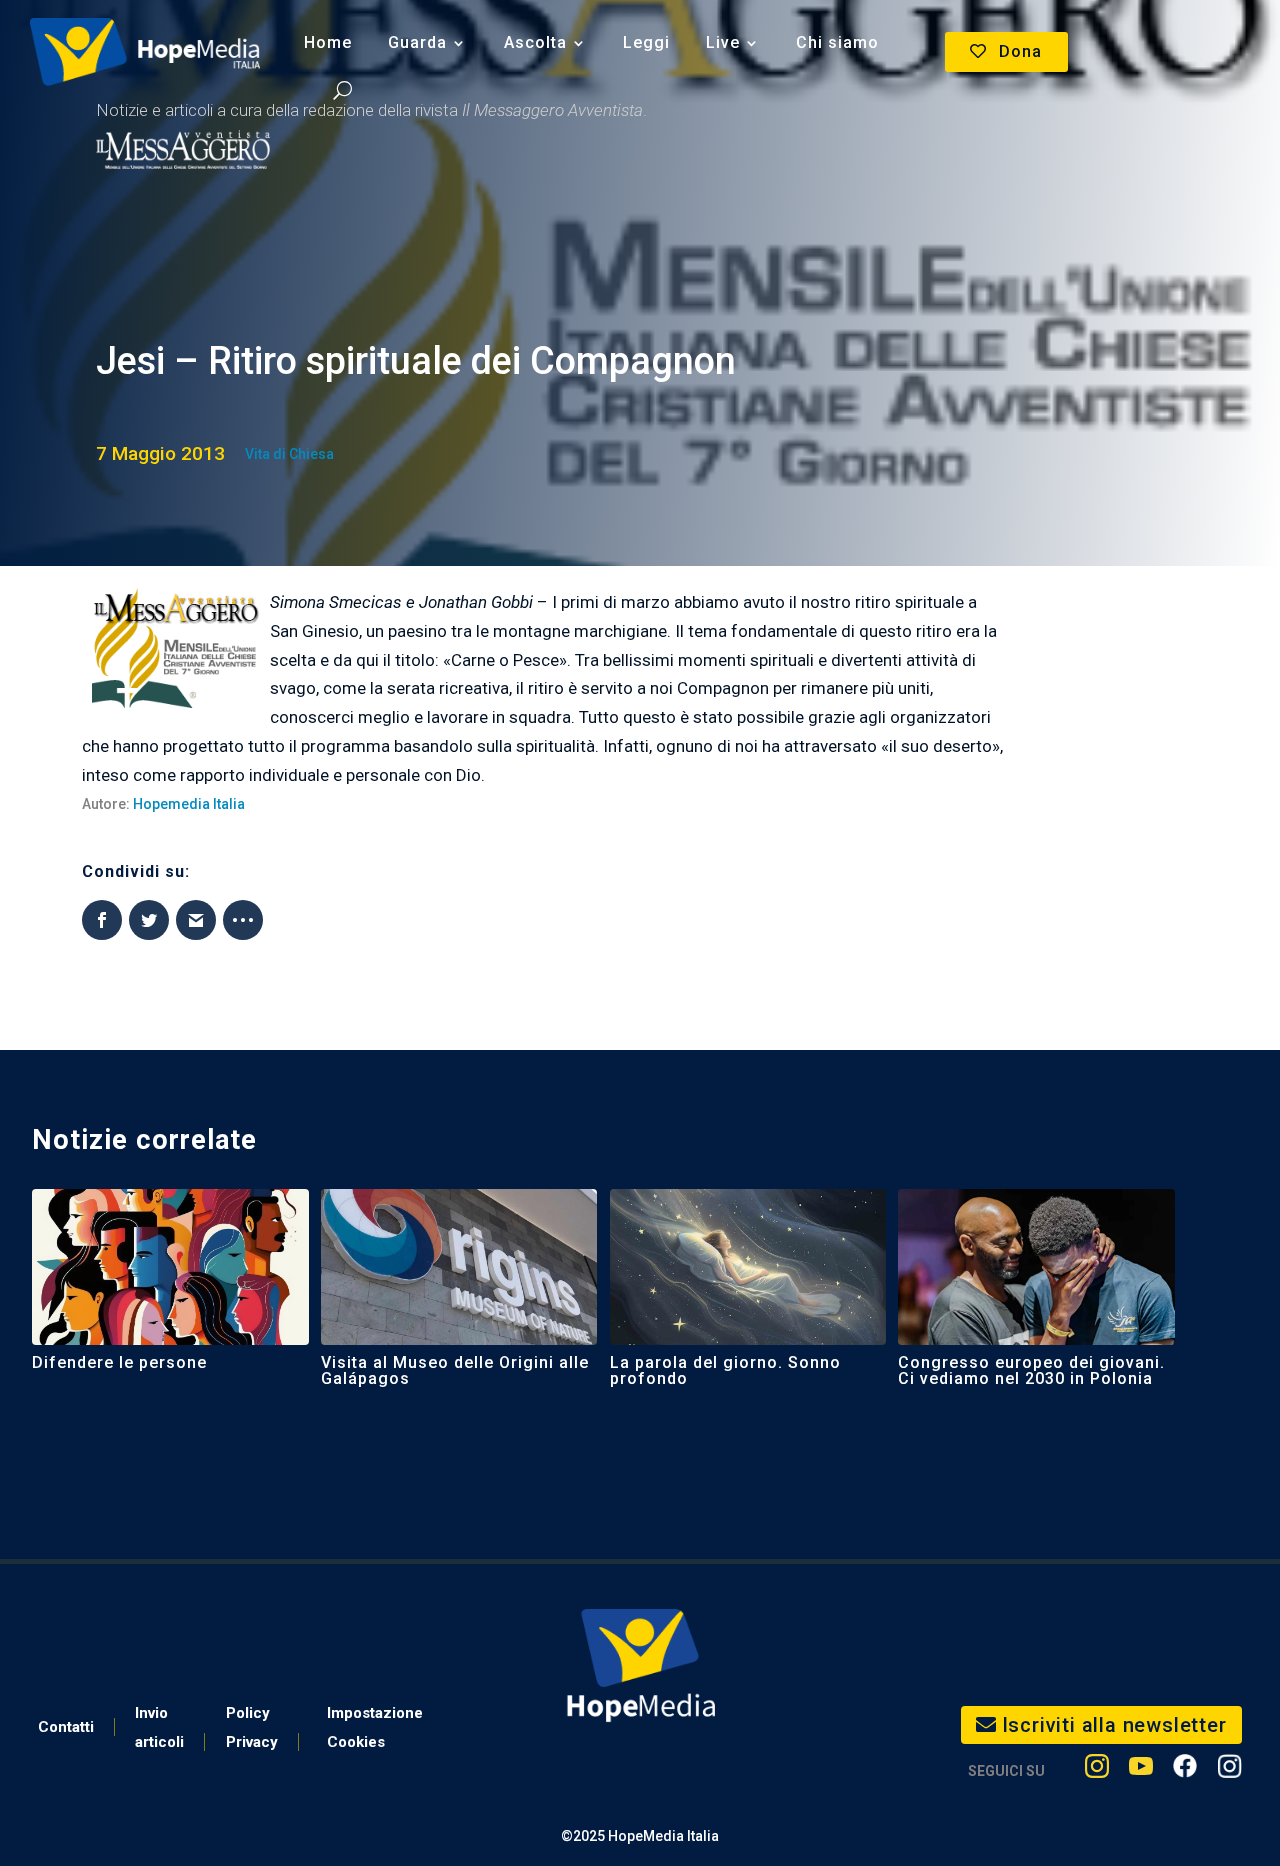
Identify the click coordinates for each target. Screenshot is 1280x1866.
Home (328, 42)
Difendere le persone (119, 1362)
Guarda (417, 42)
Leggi (646, 42)
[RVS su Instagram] (1229, 1770)
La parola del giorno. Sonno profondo (725, 1370)
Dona (1020, 51)
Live (723, 42)
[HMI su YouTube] (1141, 1770)
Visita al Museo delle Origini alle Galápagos (455, 1370)
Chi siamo (837, 42)
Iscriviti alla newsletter (1114, 1725)
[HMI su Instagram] (1097, 1770)
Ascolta (535, 42)
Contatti (66, 1727)
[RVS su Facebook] (1185, 1770)
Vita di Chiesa (289, 454)
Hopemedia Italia (189, 804)
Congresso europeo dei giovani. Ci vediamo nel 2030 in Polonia (1031, 1370)
